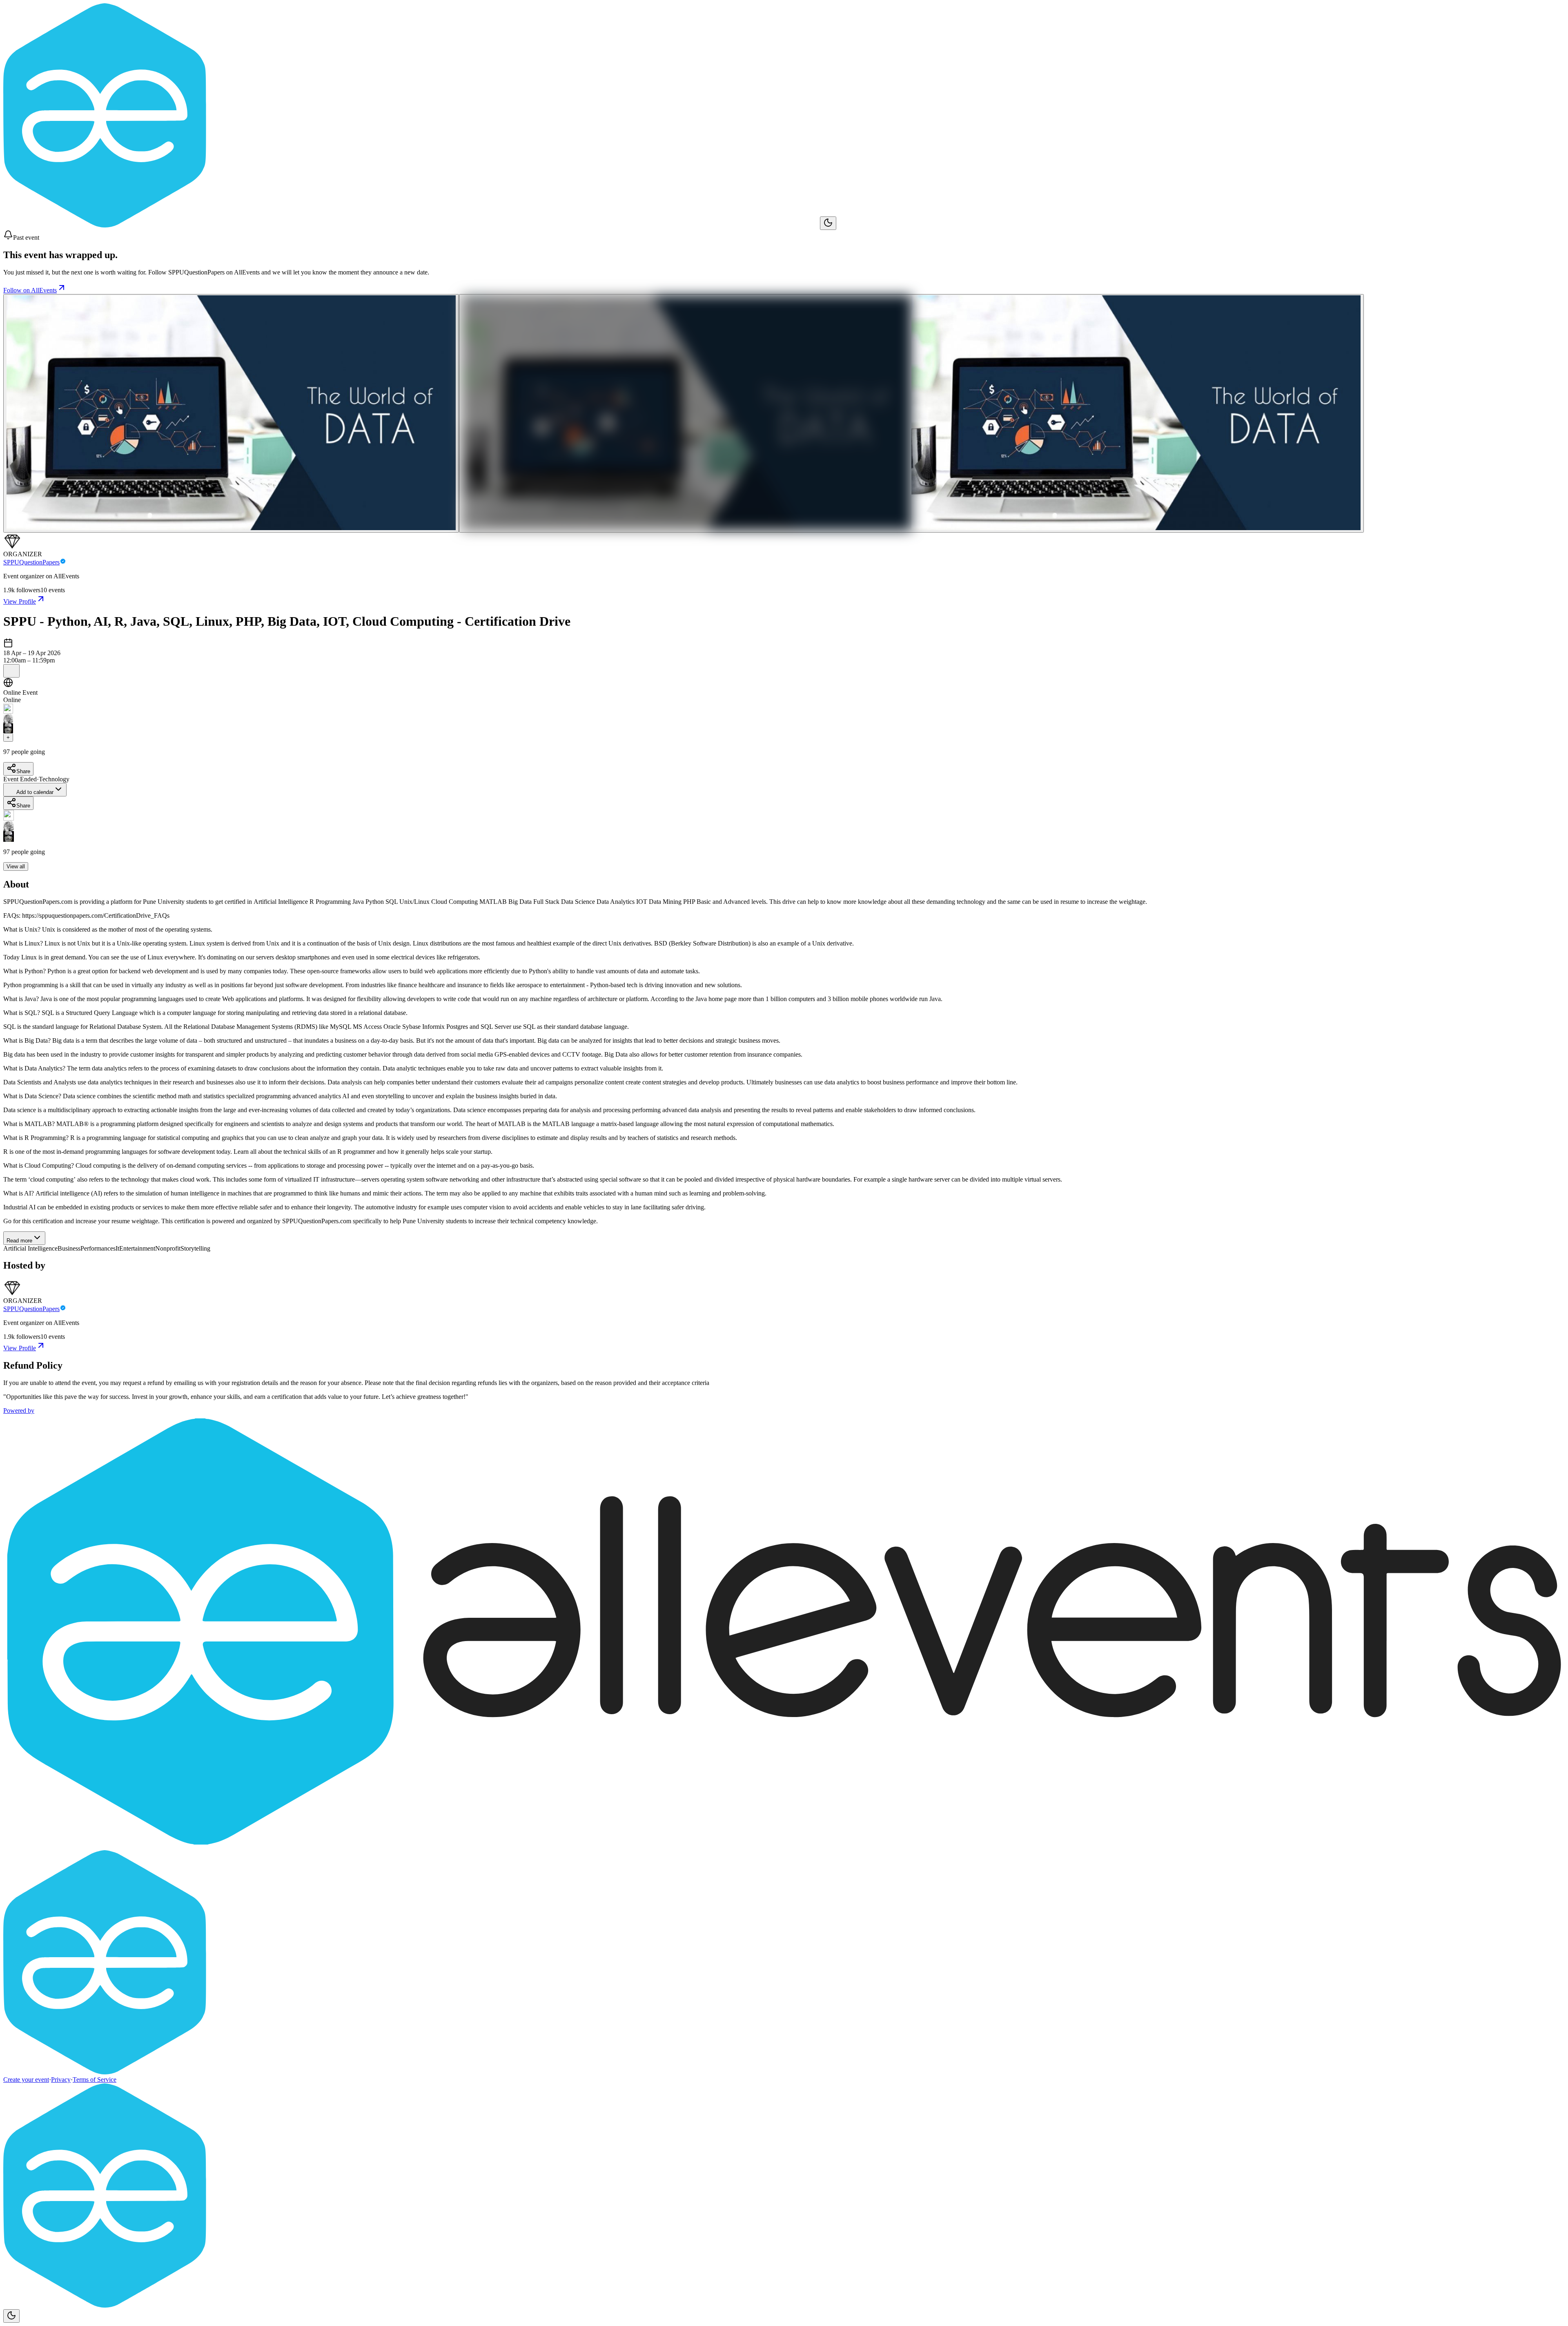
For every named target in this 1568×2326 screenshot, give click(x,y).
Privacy (61, 2080)
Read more (19, 1241)
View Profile (20, 601)
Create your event (26, 2080)
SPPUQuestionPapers (31, 562)
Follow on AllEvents (30, 290)
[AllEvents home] (412, 225)
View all (16, 866)
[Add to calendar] (11, 671)
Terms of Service (95, 2080)
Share (23, 771)
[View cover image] (231, 413)
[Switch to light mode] (828, 223)
